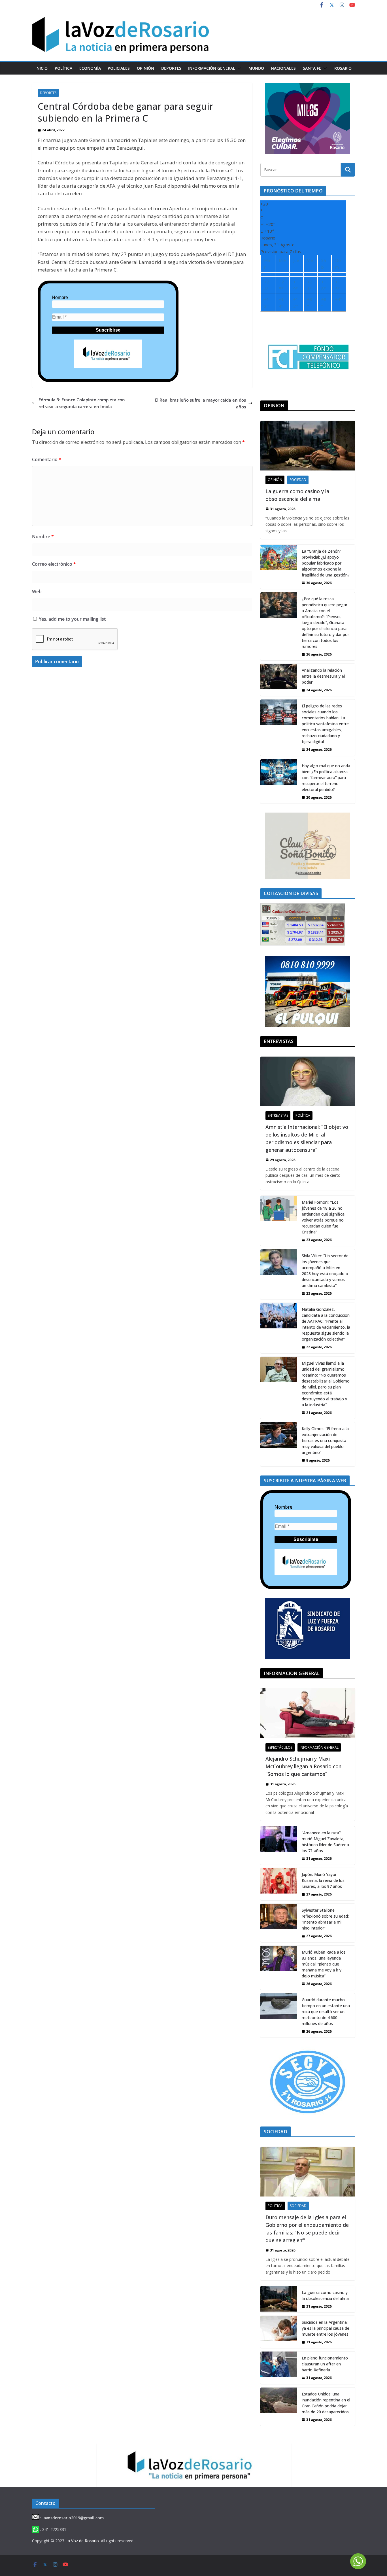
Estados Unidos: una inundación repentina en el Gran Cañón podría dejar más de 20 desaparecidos (326, 2403)
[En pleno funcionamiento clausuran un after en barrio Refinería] (279, 2368)
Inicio (42, 68)
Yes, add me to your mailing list (72, 619)
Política (63, 68)
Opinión (145, 68)
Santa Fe (312, 68)
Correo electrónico (54, 564)
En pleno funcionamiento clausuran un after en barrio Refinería (325, 2364)
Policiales (119, 68)
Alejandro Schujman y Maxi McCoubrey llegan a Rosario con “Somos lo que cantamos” (303, 1766)
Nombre (60, 297)
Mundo (256, 68)
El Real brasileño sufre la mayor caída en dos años (200, 403)
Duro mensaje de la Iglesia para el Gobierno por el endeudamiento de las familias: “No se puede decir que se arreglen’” (307, 2229)
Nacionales (283, 68)
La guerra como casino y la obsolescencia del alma (297, 495)
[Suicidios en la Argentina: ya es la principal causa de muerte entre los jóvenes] (279, 2332)
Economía (90, 68)
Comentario (47, 459)
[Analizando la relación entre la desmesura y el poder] (279, 680)
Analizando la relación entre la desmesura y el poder (323, 676)
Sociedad (298, 480)
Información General (212, 68)
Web (37, 591)
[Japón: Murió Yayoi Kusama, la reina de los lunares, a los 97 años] (279, 1884)
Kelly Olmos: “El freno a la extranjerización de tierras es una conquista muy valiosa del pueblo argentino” (325, 1440)
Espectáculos (280, 1747)
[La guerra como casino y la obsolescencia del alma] (308, 446)
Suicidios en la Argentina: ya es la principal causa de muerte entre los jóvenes (326, 2328)
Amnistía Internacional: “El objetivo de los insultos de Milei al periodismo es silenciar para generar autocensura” (307, 1138)
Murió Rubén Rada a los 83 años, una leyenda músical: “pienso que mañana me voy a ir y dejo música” (324, 1964)
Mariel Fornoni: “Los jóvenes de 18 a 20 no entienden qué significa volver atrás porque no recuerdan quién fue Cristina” (323, 1217)
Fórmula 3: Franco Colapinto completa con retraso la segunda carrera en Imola (82, 403)
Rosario (343, 68)
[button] (238, 68)
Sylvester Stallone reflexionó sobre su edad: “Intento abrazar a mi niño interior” (325, 1919)
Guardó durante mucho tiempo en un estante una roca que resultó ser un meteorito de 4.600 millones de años (326, 2012)
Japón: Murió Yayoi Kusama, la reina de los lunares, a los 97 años (323, 1880)
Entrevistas (278, 1115)
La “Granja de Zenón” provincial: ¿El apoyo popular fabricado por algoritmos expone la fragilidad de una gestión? (326, 563)
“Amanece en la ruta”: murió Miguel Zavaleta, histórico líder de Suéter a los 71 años (325, 1842)
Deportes (171, 68)
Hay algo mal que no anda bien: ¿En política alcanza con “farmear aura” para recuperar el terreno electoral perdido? (326, 778)
